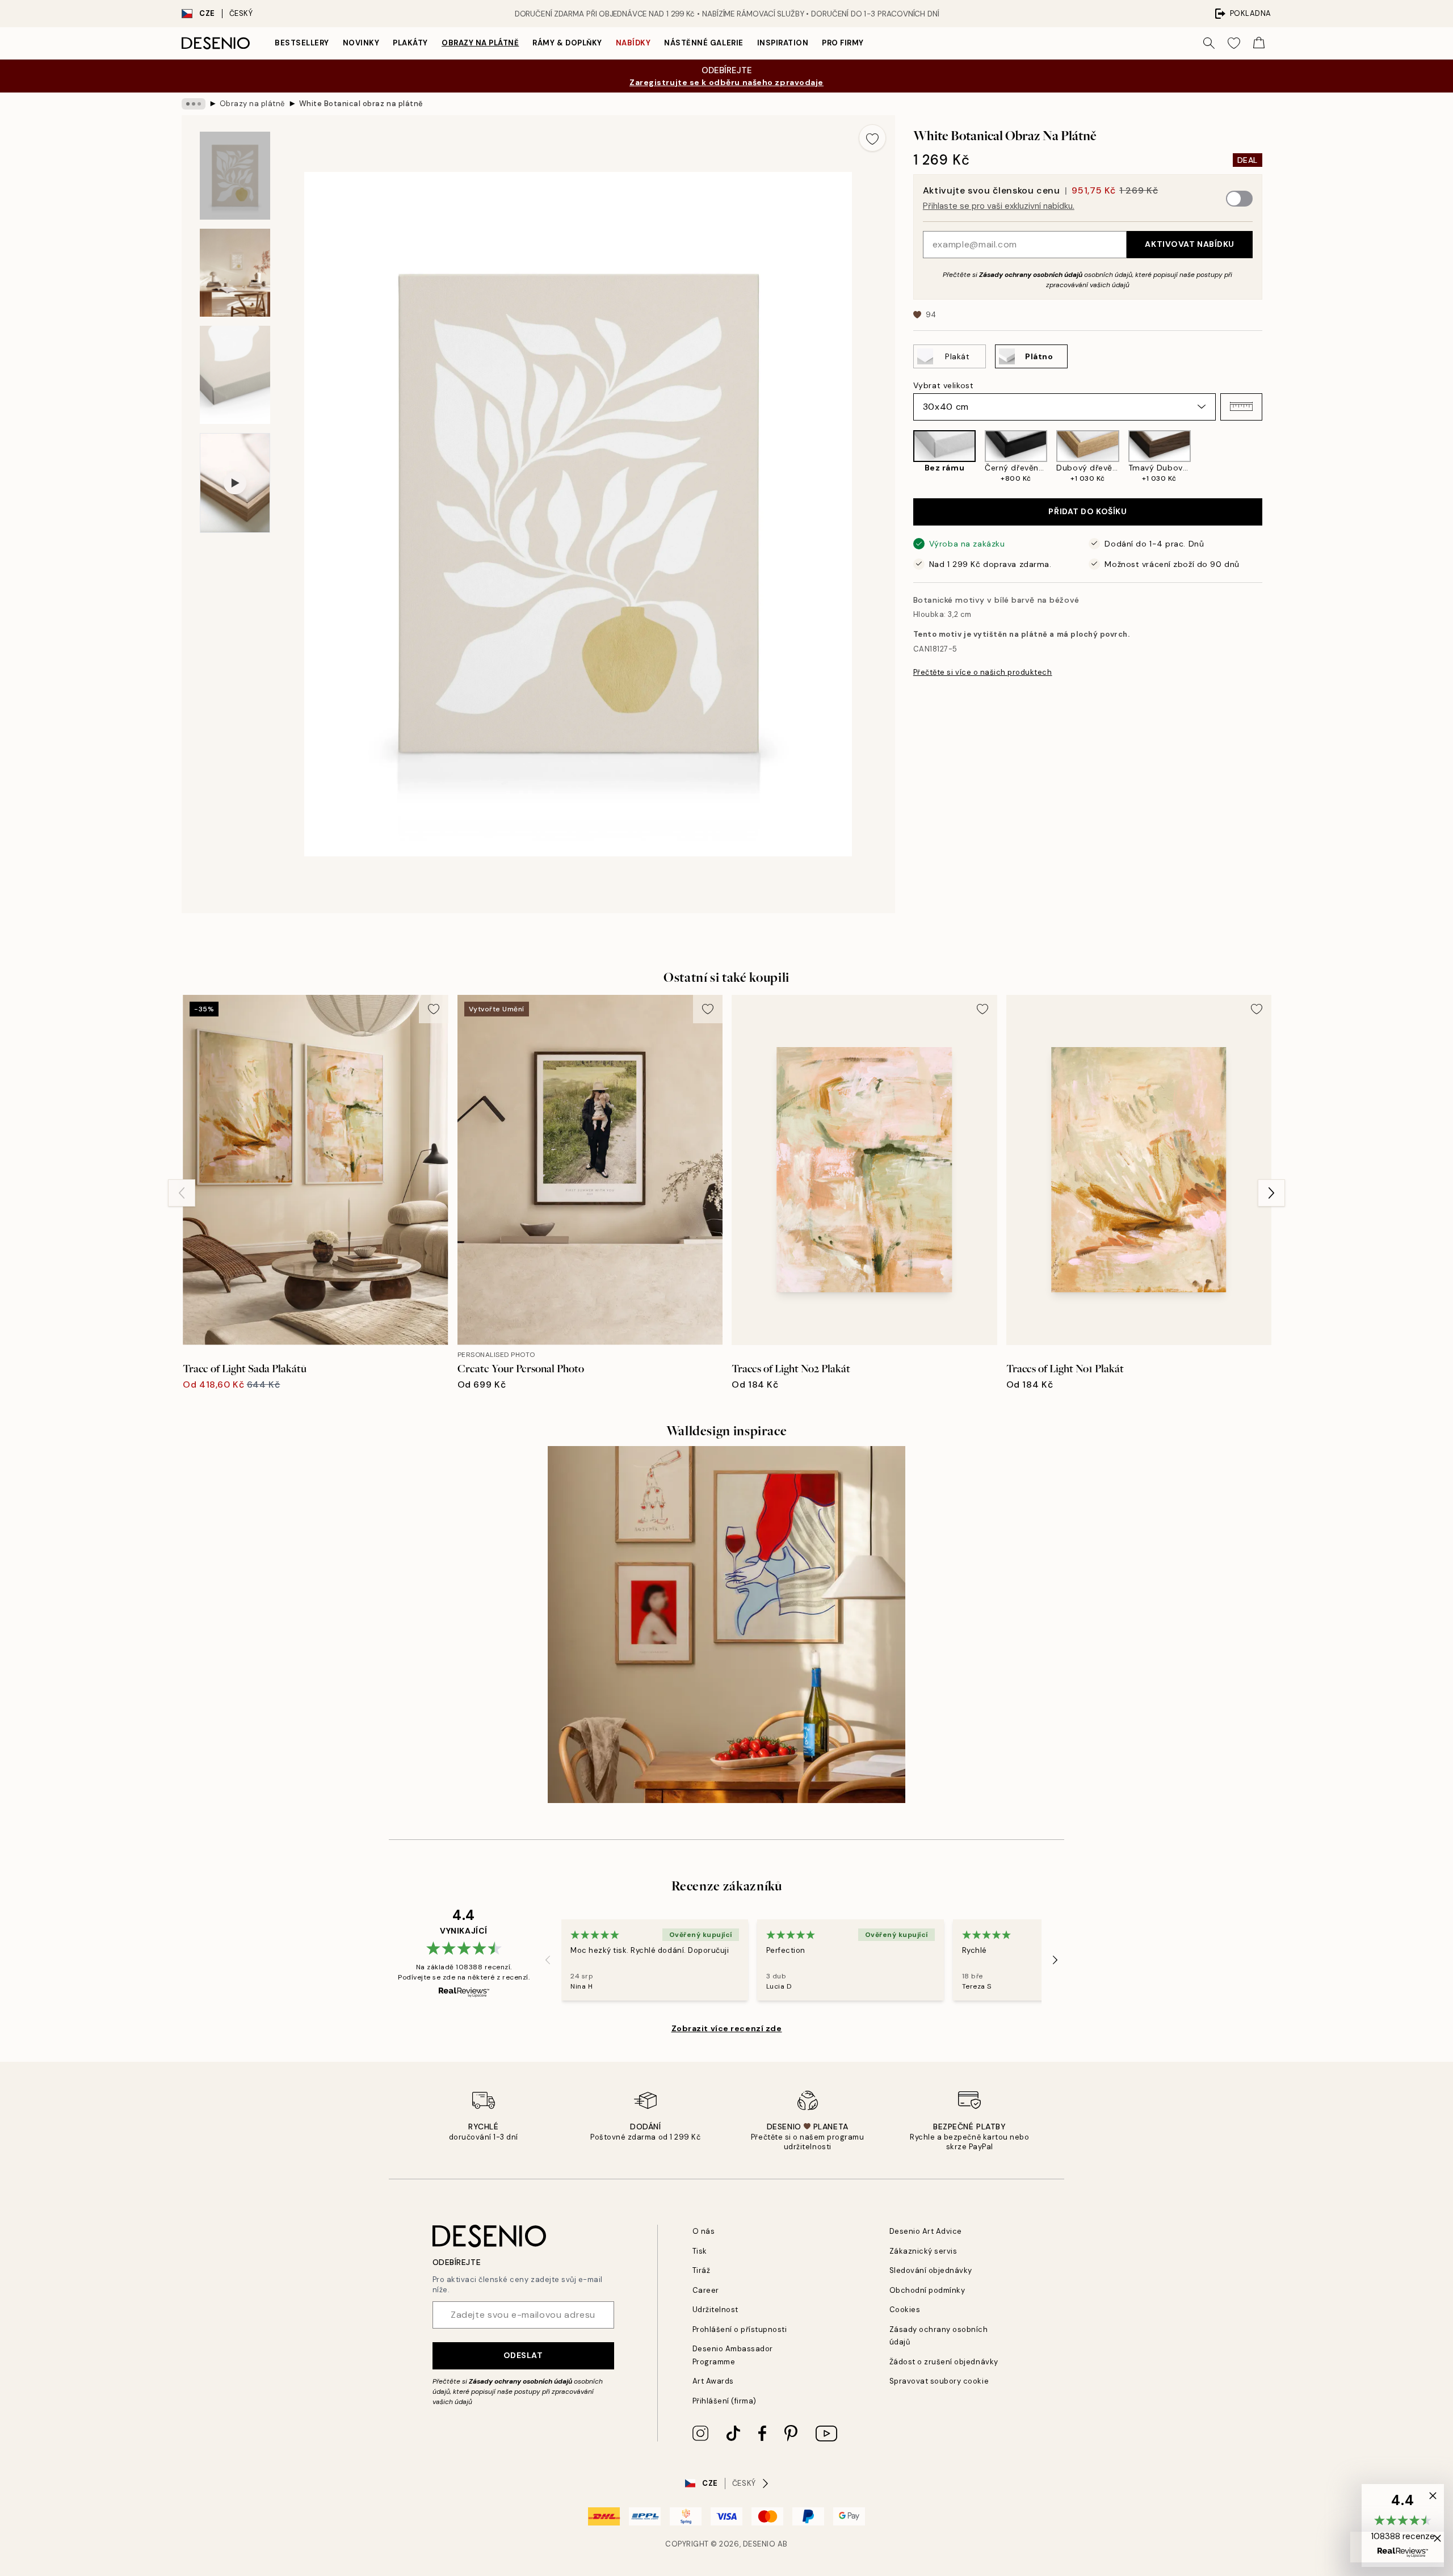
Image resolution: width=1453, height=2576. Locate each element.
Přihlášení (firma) (725, 2401)
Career (706, 2290)
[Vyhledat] (1209, 43)
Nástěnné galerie (704, 43)
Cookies (905, 2310)
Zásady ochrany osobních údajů (1031, 274)
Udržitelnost (715, 2310)
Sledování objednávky (931, 2270)
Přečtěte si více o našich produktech (983, 672)
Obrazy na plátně (480, 43)
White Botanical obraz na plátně (361, 104)
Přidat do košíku (1087, 511)
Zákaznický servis (923, 2251)
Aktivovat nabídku (1190, 244)
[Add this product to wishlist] (872, 138)
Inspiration (783, 43)
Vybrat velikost (943, 385)
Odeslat (523, 2355)
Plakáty (410, 43)
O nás (704, 2231)
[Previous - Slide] (904, 457)
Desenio (759, 2544)
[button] (1241, 406)
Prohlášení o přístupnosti (740, 2329)
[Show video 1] (235, 483)
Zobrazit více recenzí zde (727, 2028)
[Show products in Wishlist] (1234, 43)
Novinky (361, 43)
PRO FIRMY (843, 43)
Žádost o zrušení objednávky (944, 2362)
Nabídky (633, 43)
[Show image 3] (235, 375)
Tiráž (702, 2270)
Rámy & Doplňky (567, 43)
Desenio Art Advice (926, 2231)
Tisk (700, 2251)
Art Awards (713, 2381)
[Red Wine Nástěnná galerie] (726, 1625)
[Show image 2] (235, 273)
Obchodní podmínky (927, 2290)
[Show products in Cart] (1259, 43)
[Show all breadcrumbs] (194, 104)
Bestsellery (302, 43)
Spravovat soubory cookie (939, 2381)
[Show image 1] (235, 176)
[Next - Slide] (1271, 457)
